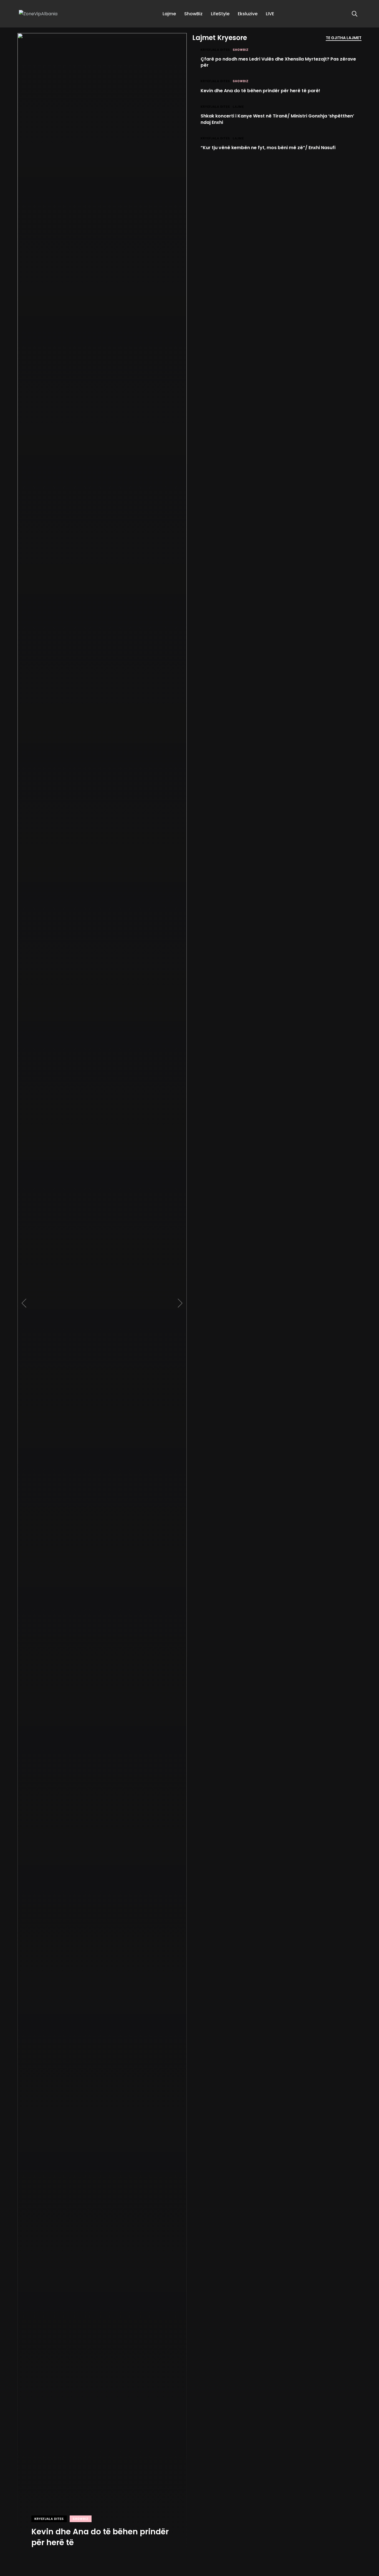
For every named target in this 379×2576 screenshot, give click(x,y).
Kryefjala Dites (49, 2508)
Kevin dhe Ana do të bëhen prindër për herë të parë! (260, 90)
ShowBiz (193, 14)
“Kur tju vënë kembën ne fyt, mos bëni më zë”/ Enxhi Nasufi (268, 148)
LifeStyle (220, 14)
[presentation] (24, 1303)
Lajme (169, 14)
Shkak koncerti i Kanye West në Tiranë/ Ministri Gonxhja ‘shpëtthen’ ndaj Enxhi (277, 119)
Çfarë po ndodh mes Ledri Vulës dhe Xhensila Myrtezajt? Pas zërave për (278, 62)
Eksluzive (248, 14)
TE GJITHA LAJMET (344, 38)
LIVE (270, 14)
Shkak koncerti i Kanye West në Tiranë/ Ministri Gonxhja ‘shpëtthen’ (94, 2531)
